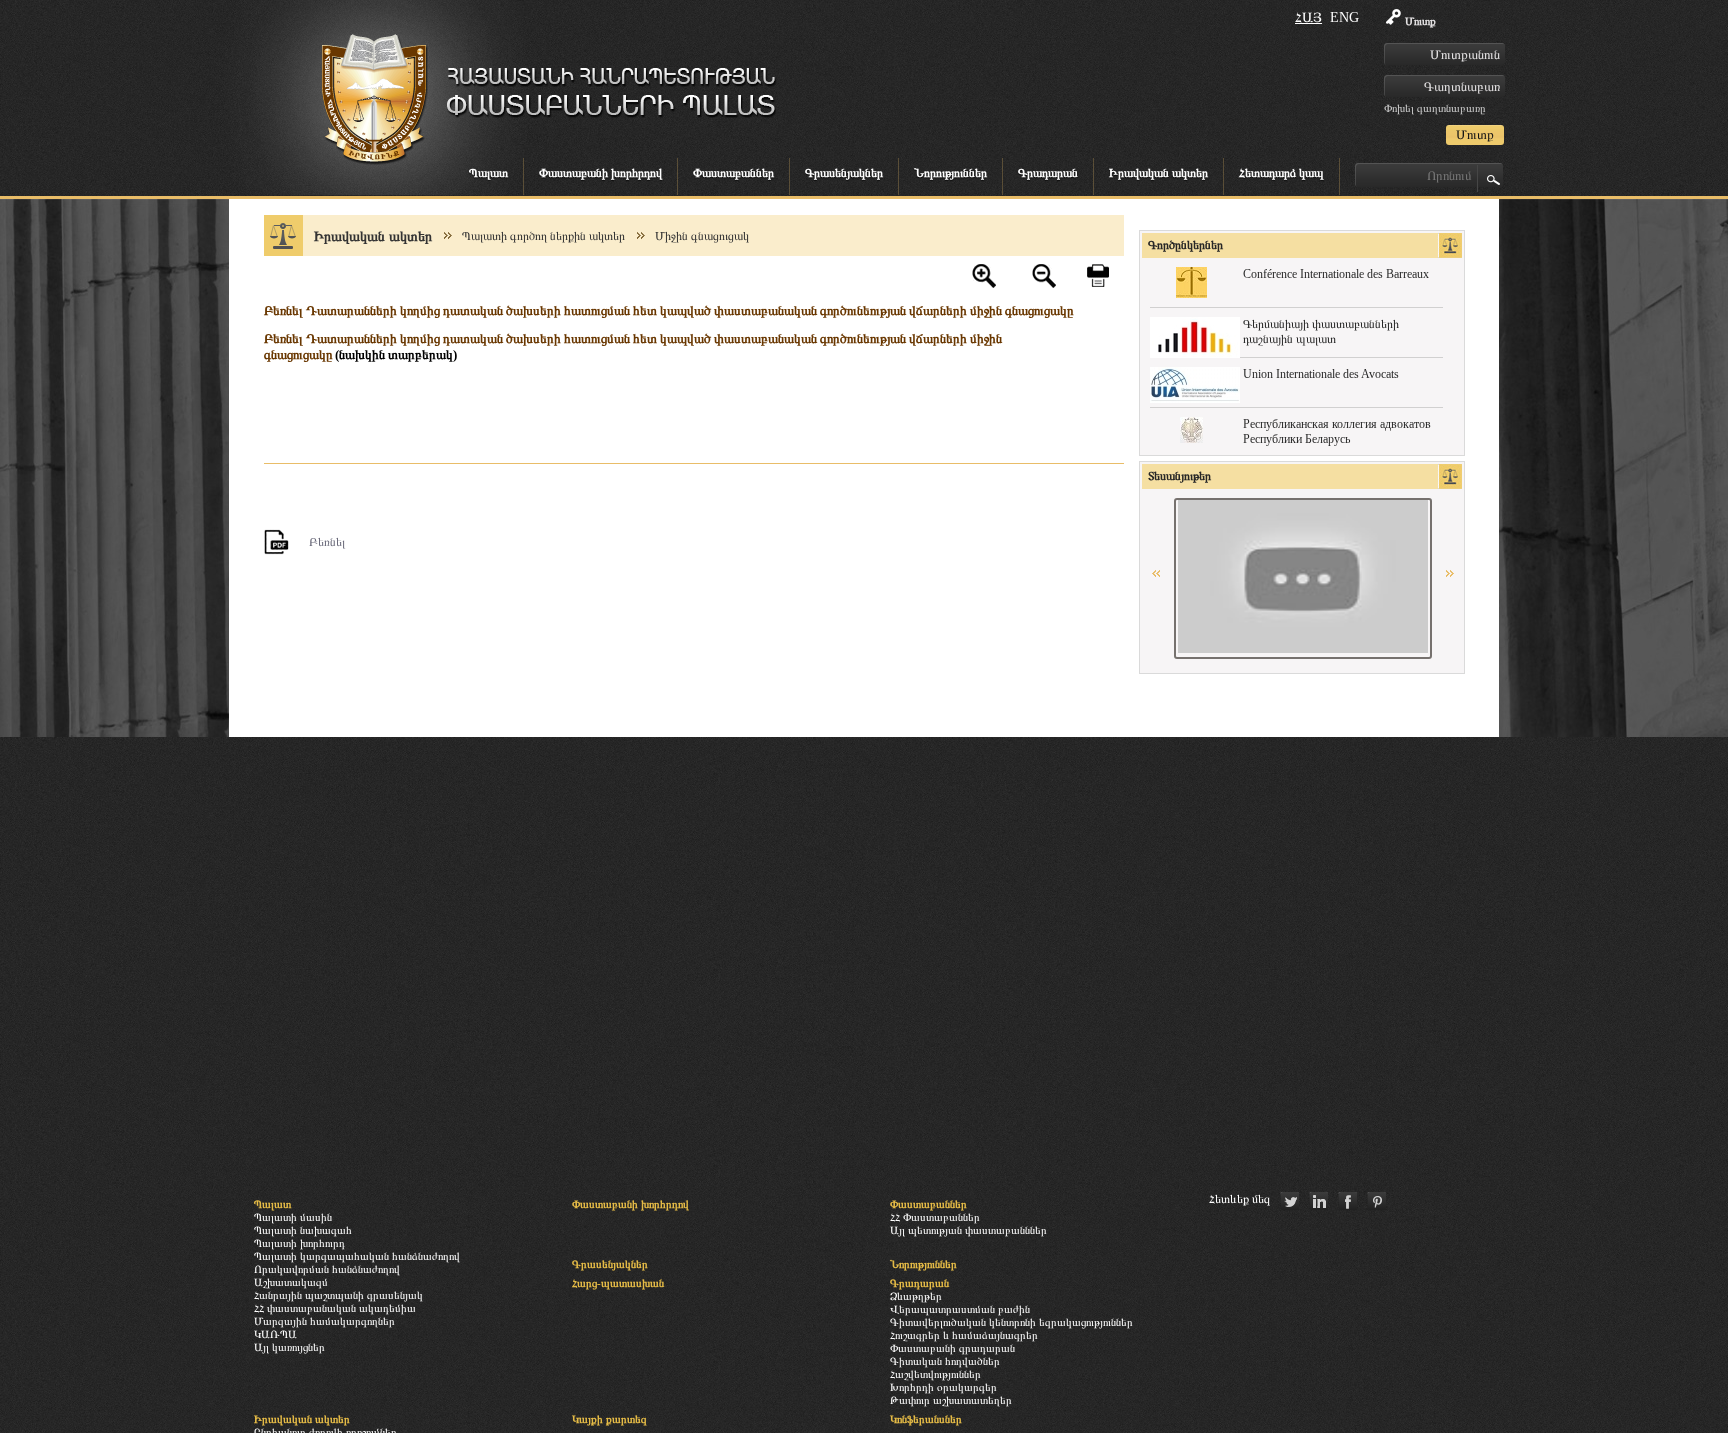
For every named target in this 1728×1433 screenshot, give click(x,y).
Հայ (1308, 17)
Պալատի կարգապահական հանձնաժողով (357, 1256)
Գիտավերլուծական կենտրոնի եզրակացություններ (1011, 1322)
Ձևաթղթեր (916, 1296)
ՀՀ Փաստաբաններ (935, 1217)
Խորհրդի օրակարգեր (943, 1387)
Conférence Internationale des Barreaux (1336, 274)
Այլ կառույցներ (289, 1347)
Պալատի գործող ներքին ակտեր (543, 236)
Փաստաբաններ (733, 173)
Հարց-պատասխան (618, 1283)
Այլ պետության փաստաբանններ (968, 1230)
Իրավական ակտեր (1158, 173)
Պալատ (488, 173)
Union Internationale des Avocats (1321, 374)
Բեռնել (327, 542)
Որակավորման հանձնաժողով (327, 1269)
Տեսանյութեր (1179, 476)
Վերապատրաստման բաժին (960, 1309)
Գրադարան (1048, 173)
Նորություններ (950, 173)
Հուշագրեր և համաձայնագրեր (964, 1335)
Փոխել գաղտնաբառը (1434, 108)
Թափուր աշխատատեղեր (951, 1400)
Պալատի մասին (293, 1217)
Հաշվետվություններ (935, 1374)
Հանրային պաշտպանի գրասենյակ (338, 1295)
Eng (1344, 17)
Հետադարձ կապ (1281, 173)
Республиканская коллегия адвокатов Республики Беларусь (1337, 431)
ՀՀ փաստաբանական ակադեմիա (335, 1308)
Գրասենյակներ (844, 173)
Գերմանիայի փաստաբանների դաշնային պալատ (1321, 331)
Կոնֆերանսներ (926, 1419)
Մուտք (1420, 21)
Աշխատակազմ (291, 1282)
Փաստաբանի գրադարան (952, 1348)
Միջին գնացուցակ (702, 236)
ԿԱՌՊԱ (275, 1334)
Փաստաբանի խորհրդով (600, 173)
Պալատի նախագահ (303, 1230)
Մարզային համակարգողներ (324, 1321)
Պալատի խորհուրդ (299, 1243)
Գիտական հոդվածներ (945, 1361)
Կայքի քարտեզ (609, 1419)
